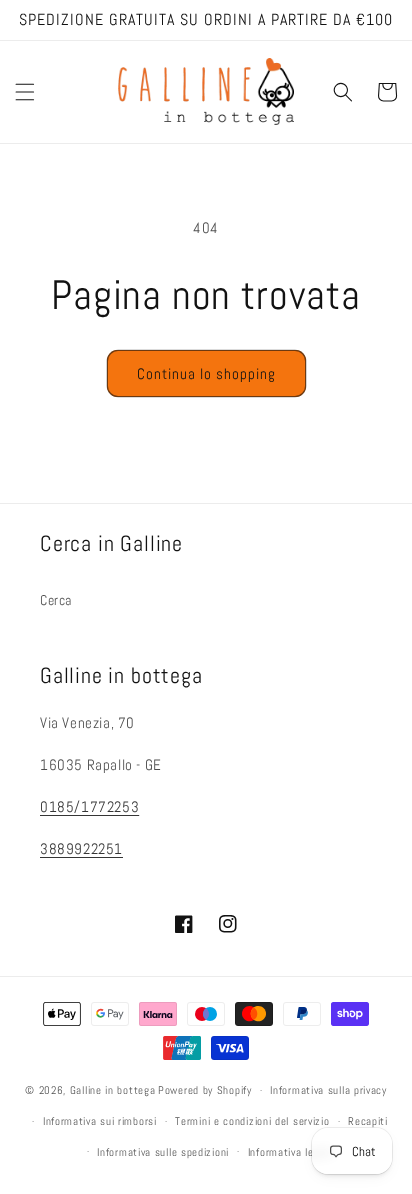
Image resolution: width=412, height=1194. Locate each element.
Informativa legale (291, 1152)
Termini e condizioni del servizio (252, 1121)
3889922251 (81, 848)
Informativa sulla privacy (328, 1090)
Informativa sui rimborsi (100, 1121)
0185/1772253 (89, 806)
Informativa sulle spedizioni (163, 1152)
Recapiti (368, 1121)
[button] (25, 92)
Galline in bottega (113, 1090)
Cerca (56, 600)
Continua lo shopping (206, 373)
